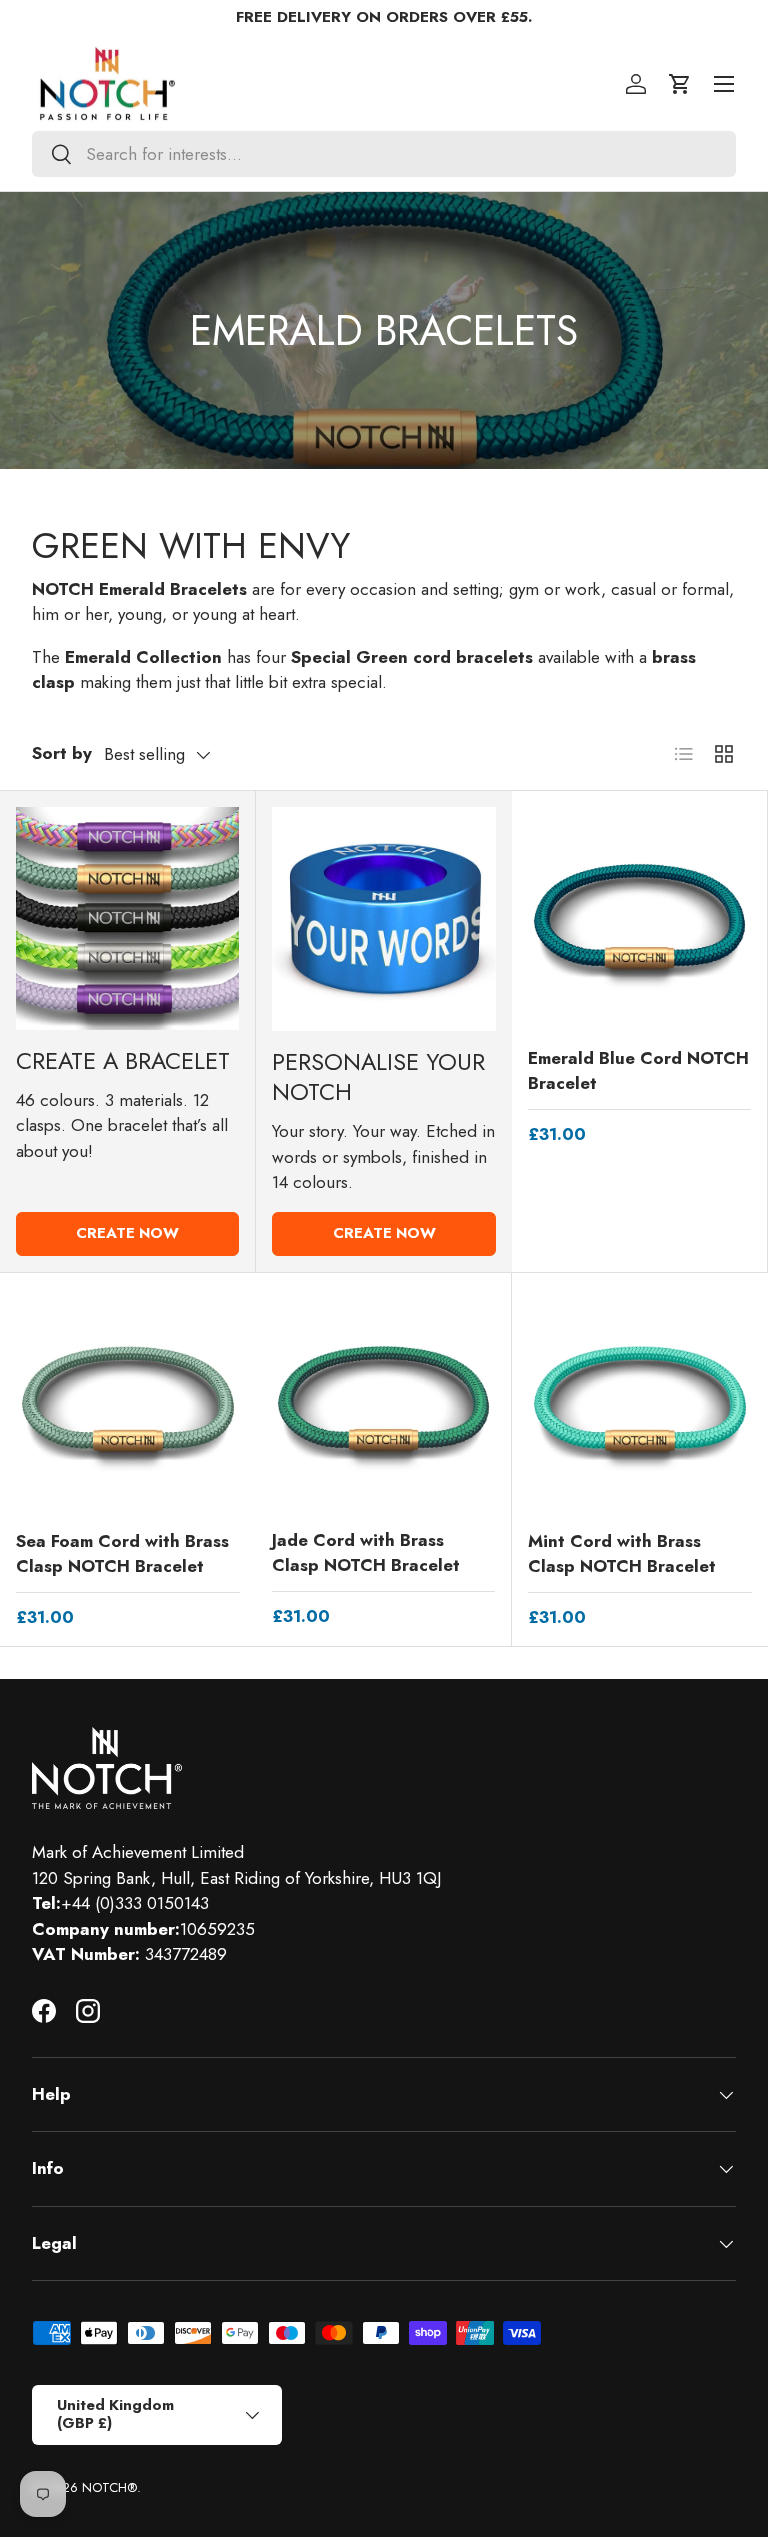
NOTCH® (109, 2487)
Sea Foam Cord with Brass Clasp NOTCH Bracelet (122, 1554)
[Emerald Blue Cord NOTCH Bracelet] (639, 918)
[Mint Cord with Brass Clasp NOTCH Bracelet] (640, 1401)
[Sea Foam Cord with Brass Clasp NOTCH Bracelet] (128, 1401)
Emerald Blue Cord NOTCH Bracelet (638, 1071)
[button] (680, 84)
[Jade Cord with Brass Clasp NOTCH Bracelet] (383, 1400)
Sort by (62, 753)
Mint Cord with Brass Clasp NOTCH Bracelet (622, 1554)
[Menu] (724, 84)
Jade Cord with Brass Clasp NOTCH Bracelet (366, 1553)
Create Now (127, 1233)
